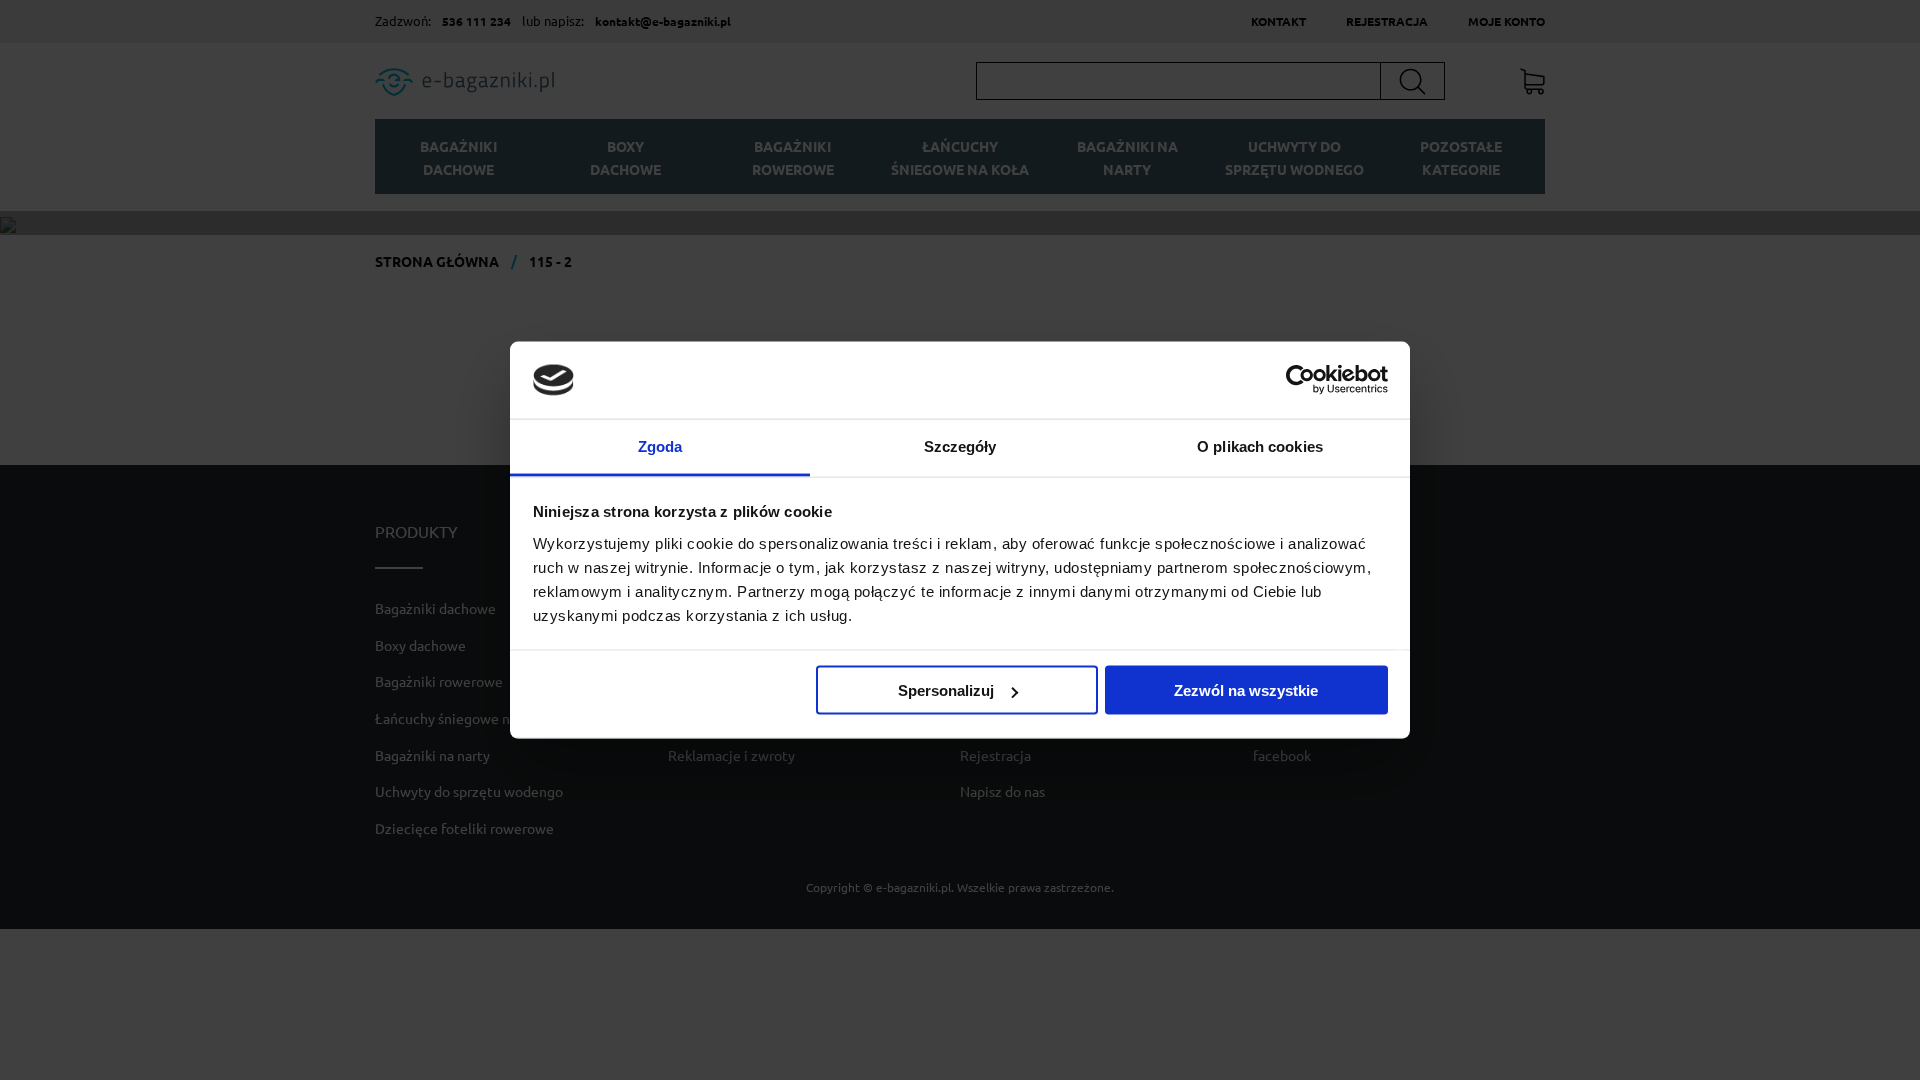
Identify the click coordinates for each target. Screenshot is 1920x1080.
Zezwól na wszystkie (1246, 690)
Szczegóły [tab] (960, 445)
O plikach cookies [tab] (1260, 445)
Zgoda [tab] (660, 445)
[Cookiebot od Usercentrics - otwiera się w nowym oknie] (1300, 380)
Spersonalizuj (946, 690)
